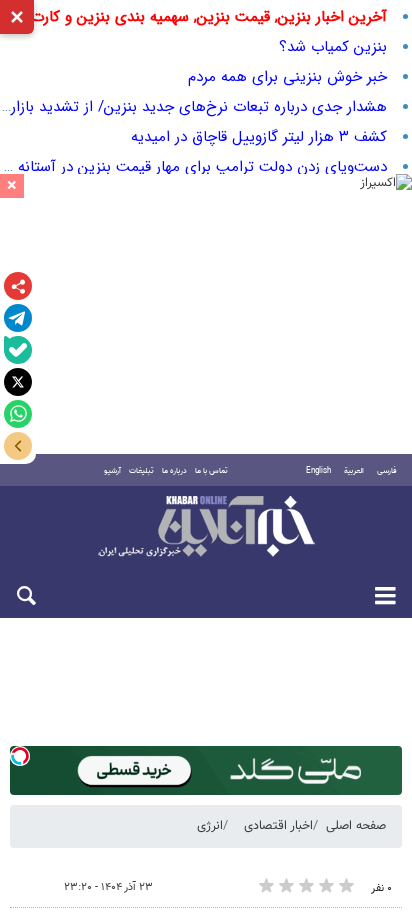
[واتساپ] (18, 414)
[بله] (18, 350)
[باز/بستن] (18, 446)
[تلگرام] (18, 318)
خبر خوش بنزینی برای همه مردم (287, 77)
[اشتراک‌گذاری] (18, 286)
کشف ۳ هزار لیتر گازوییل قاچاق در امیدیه (259, 137)
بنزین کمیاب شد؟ (333, 47)
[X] (18, 382)
